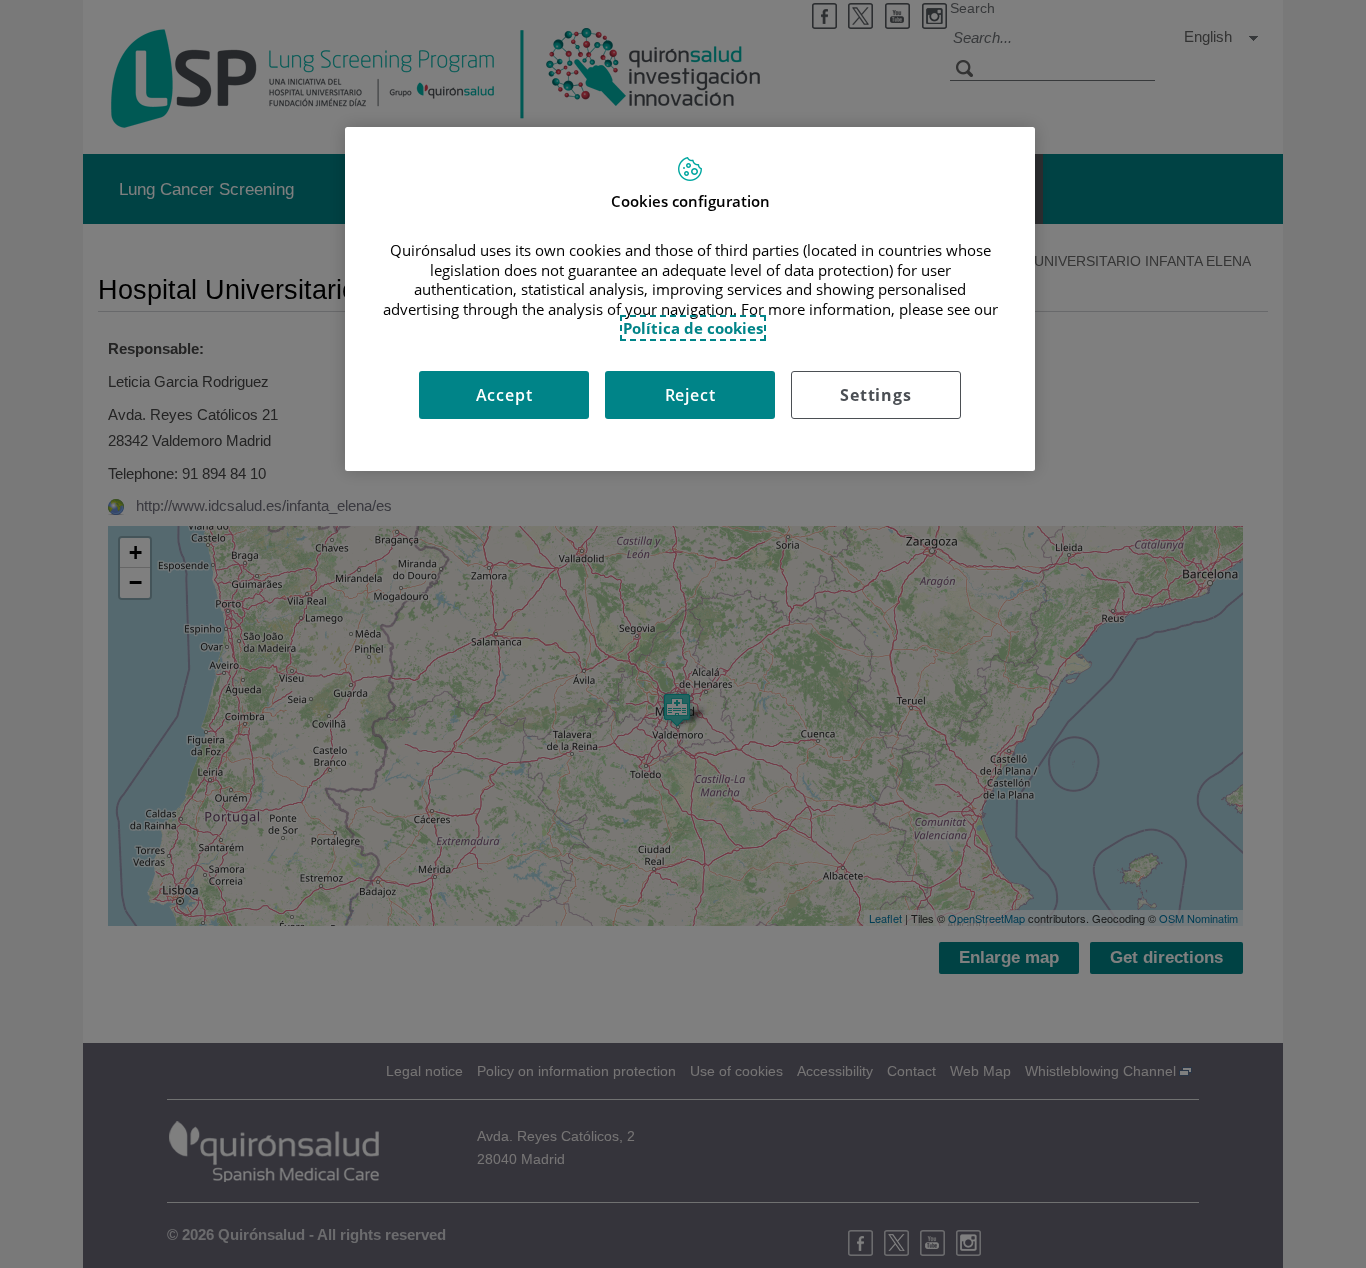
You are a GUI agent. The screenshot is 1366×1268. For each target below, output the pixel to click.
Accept (504, 395)
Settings (875, 395)
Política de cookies (693, 328)
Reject (690, 395)
